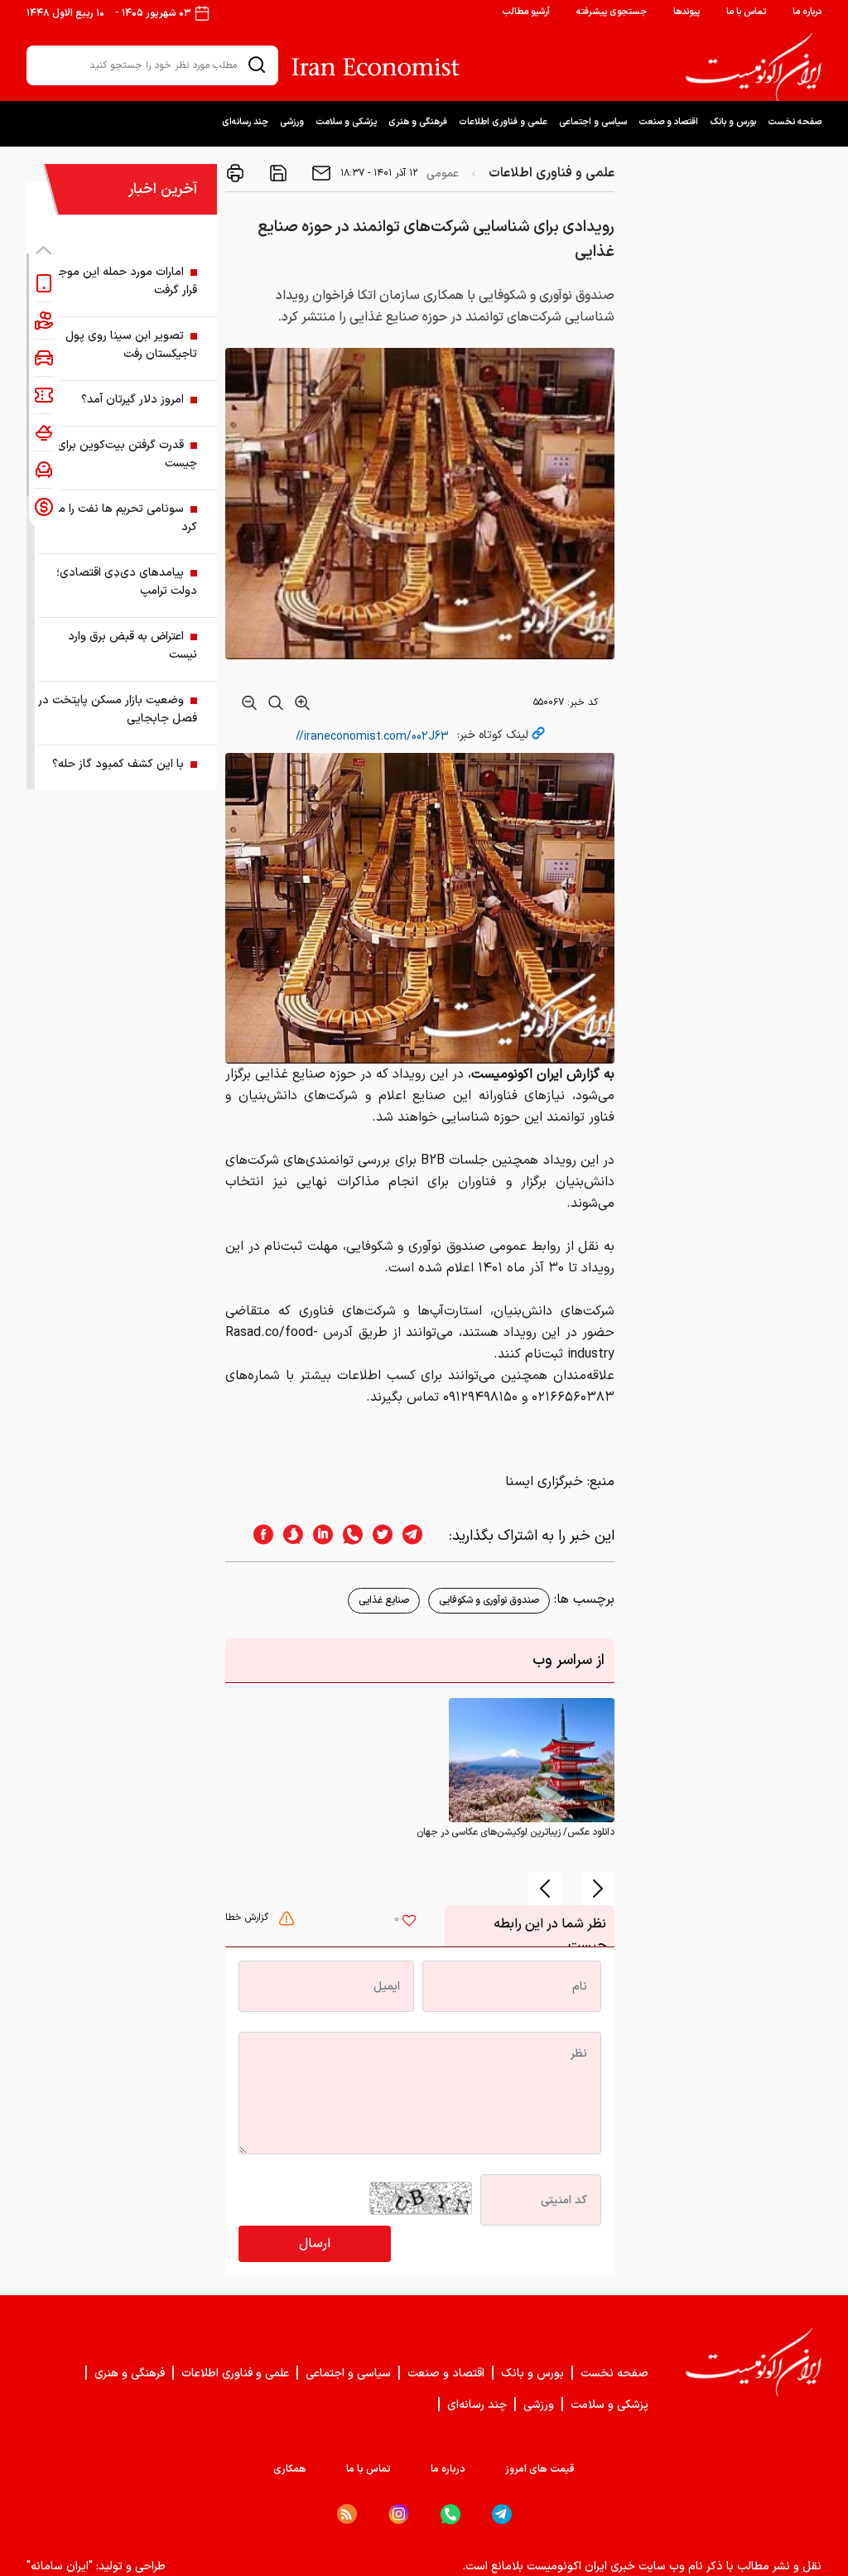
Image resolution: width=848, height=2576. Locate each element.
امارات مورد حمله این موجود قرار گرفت (122, 281)
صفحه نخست (795, 122)
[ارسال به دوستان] (320, 173)
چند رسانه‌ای (245, 122)
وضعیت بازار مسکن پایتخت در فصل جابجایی (118, 709)
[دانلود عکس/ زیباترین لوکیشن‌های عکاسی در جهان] (532, 1760)
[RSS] (347, 2514)
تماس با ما (746, 12)
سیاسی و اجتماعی (593, 122)
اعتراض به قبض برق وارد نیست (132, 646)
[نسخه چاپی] (235, 173)
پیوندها (687, 12)
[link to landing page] (754, 67)
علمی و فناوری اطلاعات (503, 122)
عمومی (443, 174)
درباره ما (807, 12)
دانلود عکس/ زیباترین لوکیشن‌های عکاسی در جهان (516, 1832)
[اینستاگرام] (399, 2514)
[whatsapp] (348, 1536)
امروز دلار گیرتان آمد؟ (132, 400)
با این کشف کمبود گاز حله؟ (118, 764)
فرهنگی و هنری (418, 122)
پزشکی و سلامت (346, 122)
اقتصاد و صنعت (668, 122)
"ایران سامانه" (60, 2566)
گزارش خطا (248, 1918)
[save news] (277, 173)
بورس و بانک (733, 122)
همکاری (290, 2469)
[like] (409, 1922)
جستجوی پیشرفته (612, 12)
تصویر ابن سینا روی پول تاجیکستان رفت (131, 345)
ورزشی (292, 122)
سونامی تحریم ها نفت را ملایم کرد (119, 518)
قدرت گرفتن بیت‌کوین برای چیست (127, 454)
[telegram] (421, 1536)
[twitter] (378, 1536)
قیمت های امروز (540, 2469)
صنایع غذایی (384, 1600)
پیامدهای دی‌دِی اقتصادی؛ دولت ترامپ (127, 582)
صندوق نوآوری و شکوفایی (489, 1600)
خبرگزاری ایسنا (544, 1482)
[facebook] (258, 1536)
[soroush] (288, 1536)
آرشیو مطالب (526, 12)
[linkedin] (318, 1536)
